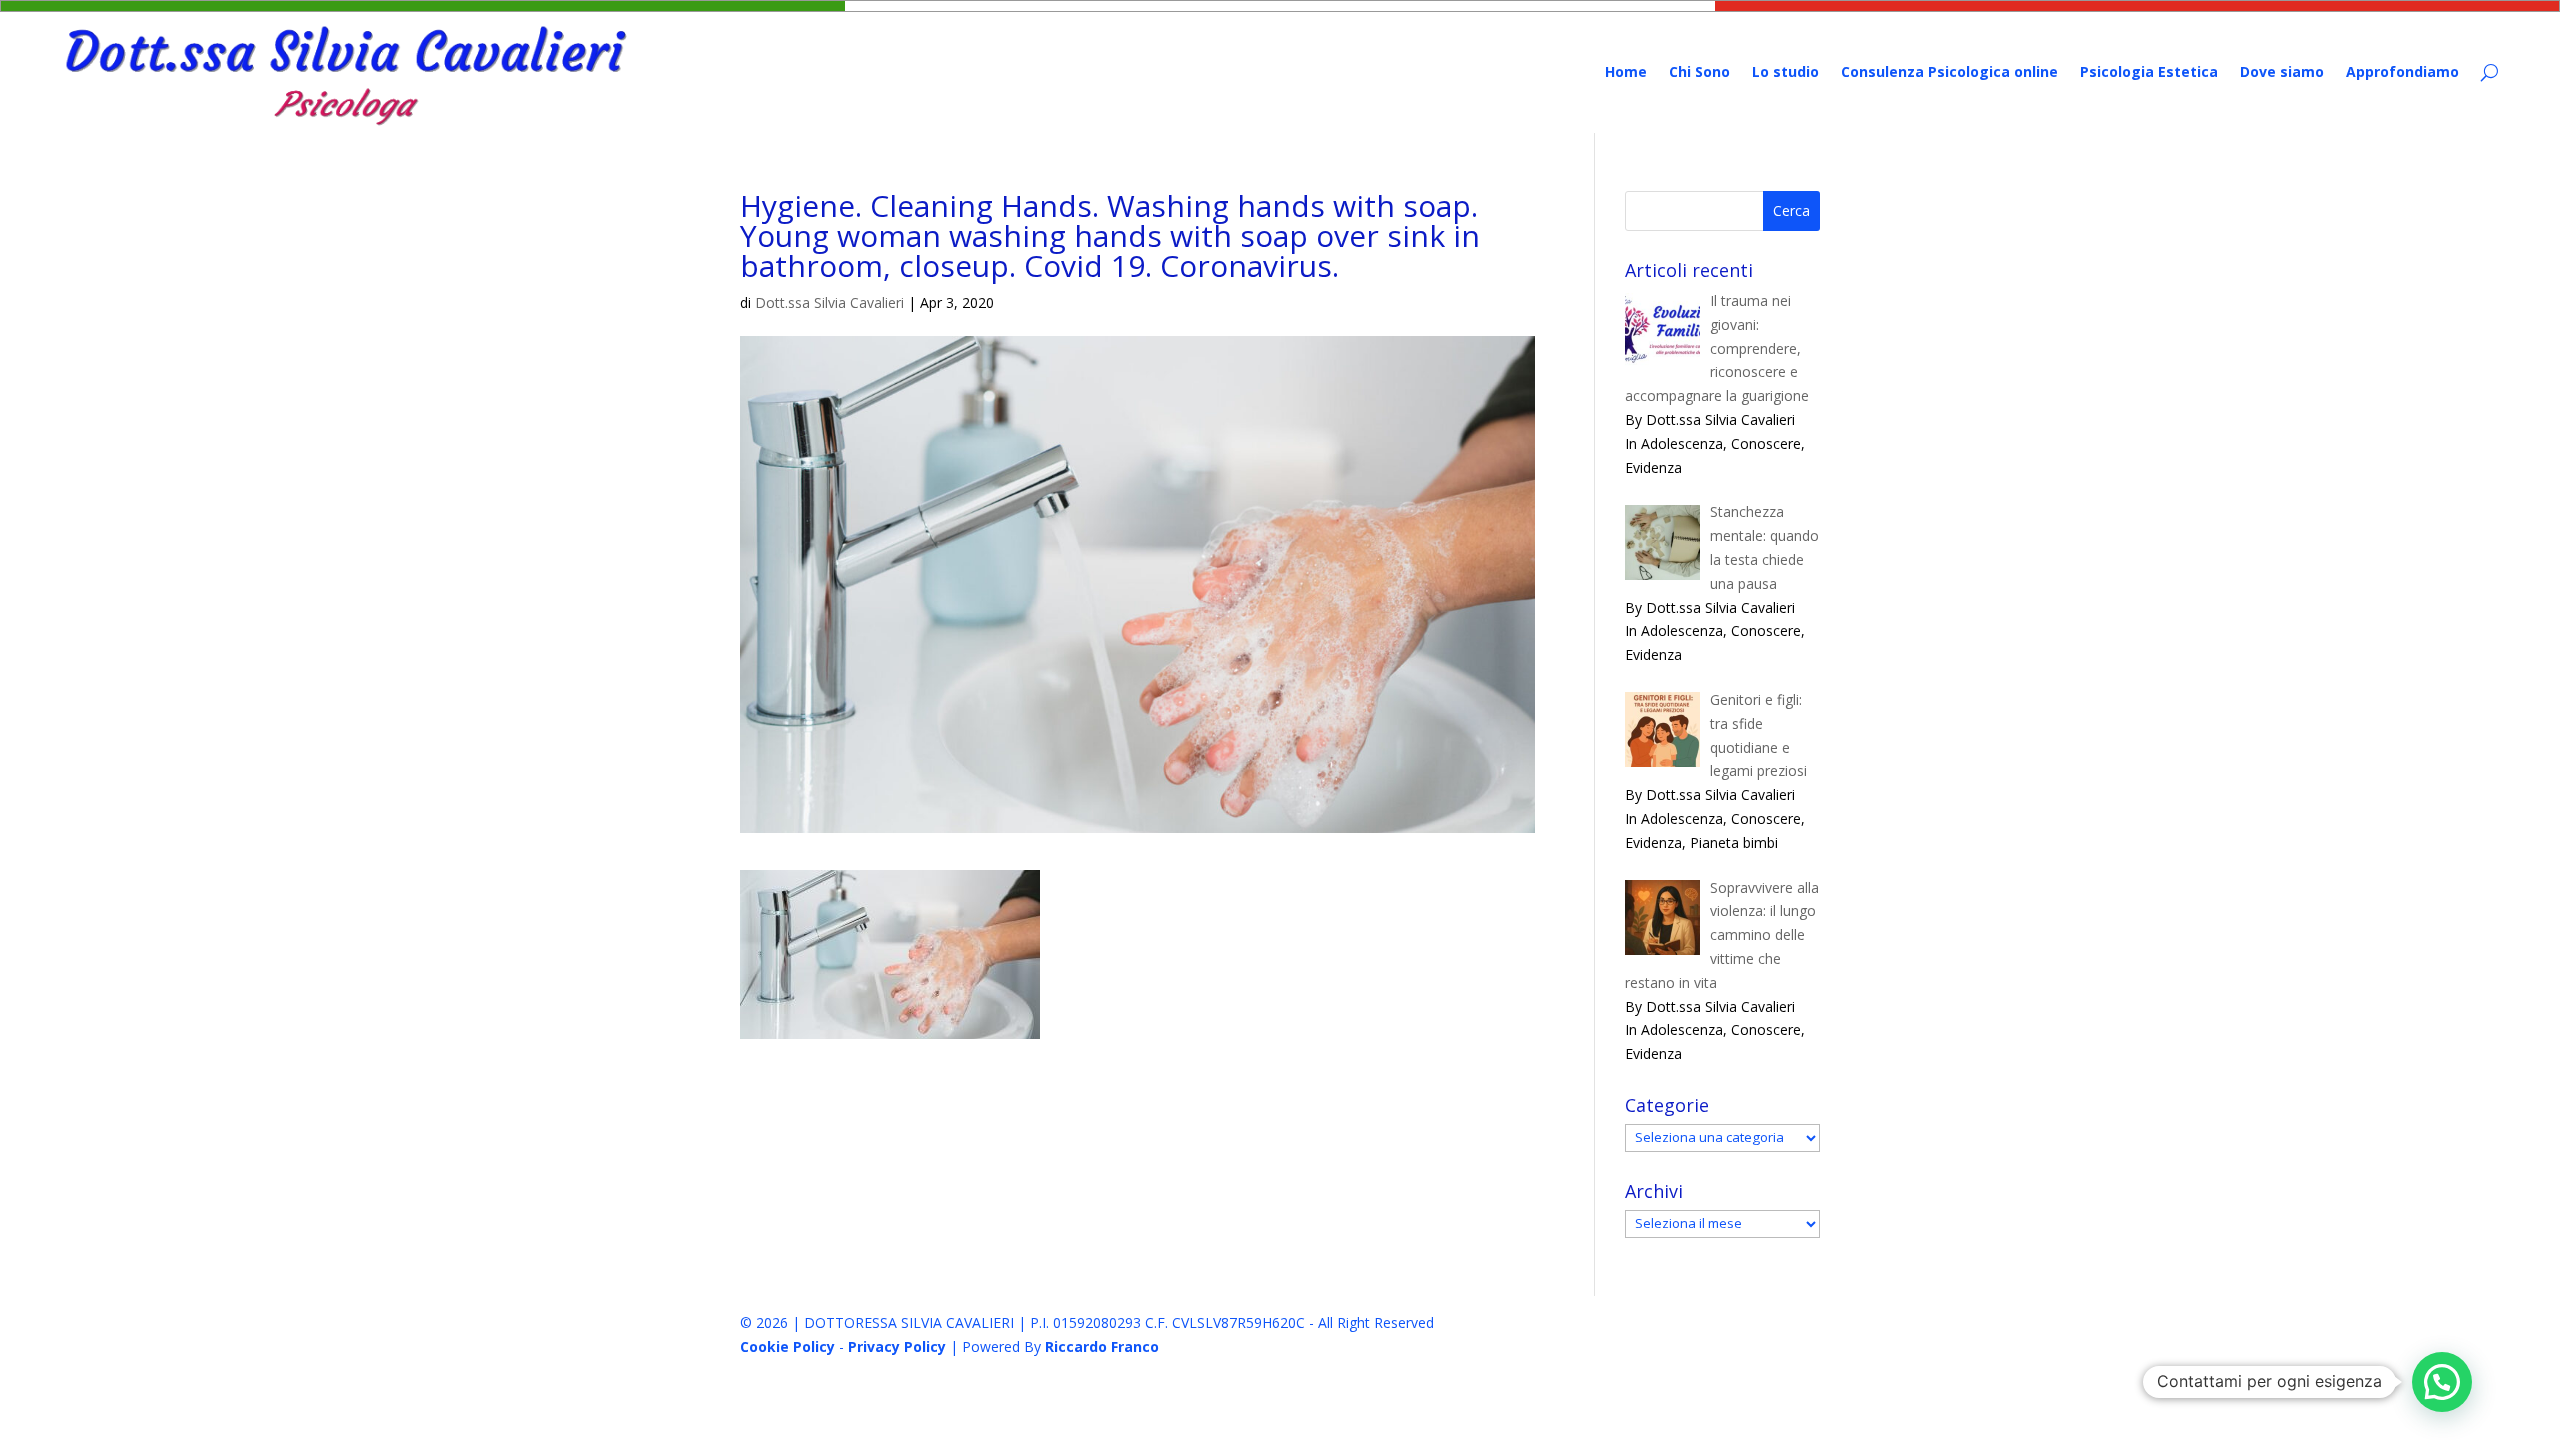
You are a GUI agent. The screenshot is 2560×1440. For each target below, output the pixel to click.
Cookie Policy (787, 1346)
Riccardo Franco (1102, 1346)
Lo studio (1785, 71)
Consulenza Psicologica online (1949, 71)
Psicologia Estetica (2149, 71)
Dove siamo (2282, 71)
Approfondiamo (2402, 71)
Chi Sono (1699, 71)
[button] (2442, 1382)
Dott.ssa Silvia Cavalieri (829, 302)
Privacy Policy (897, 1346)
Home (1626, 71)
